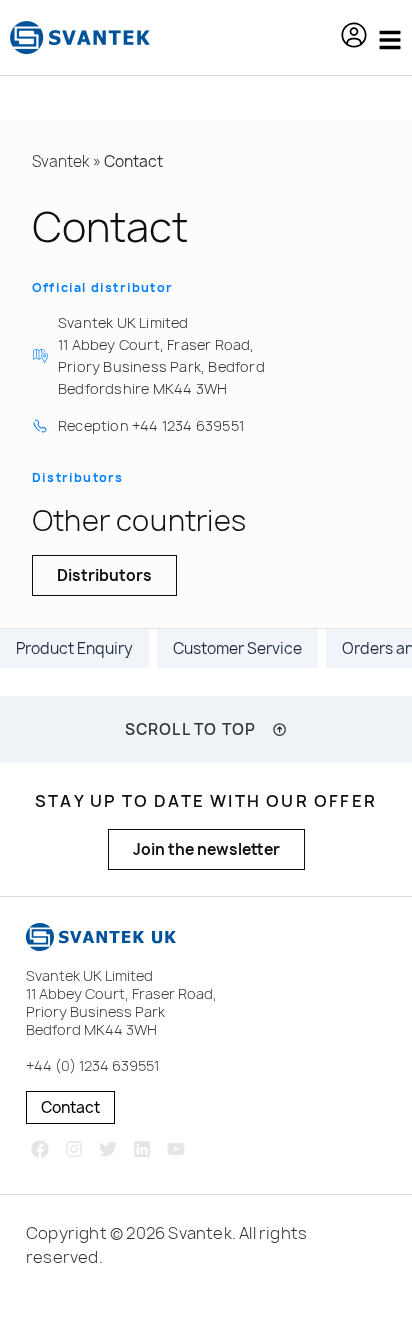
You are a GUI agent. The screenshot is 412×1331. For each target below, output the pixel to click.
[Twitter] (108, 1148)
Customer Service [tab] (237, 648)
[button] (354, 38)
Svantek (61, 161)
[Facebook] (40, 1148)
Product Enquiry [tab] (74, 648)
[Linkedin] (141, 1148)
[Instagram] (74, 1148)
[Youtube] (175, 1148)
